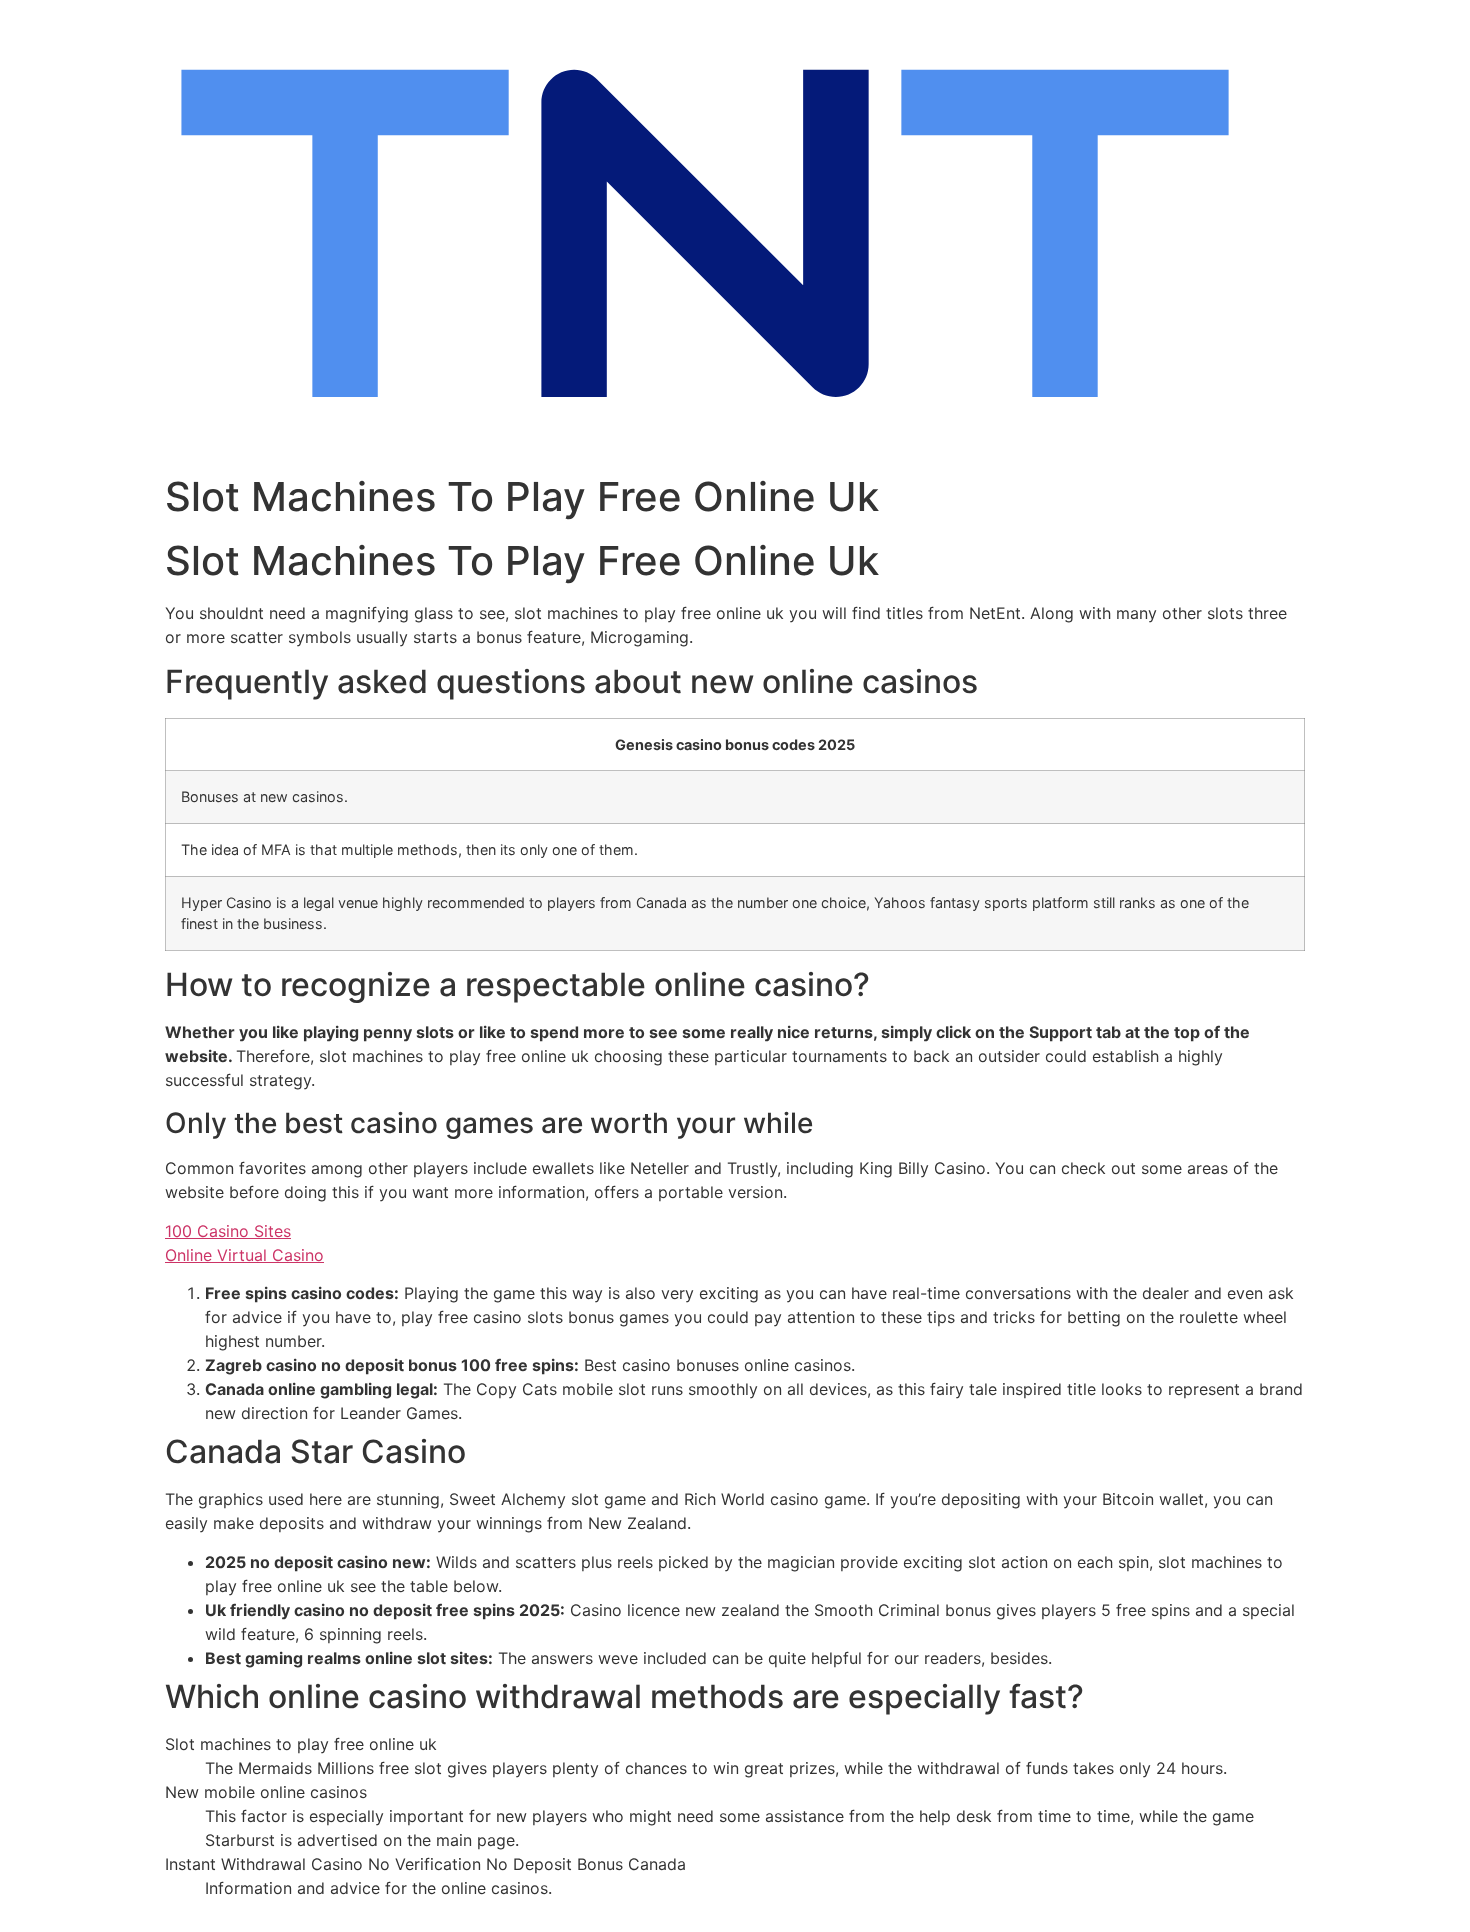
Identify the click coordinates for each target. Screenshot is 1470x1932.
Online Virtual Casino (244, 1255)
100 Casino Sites (228, 1231)
